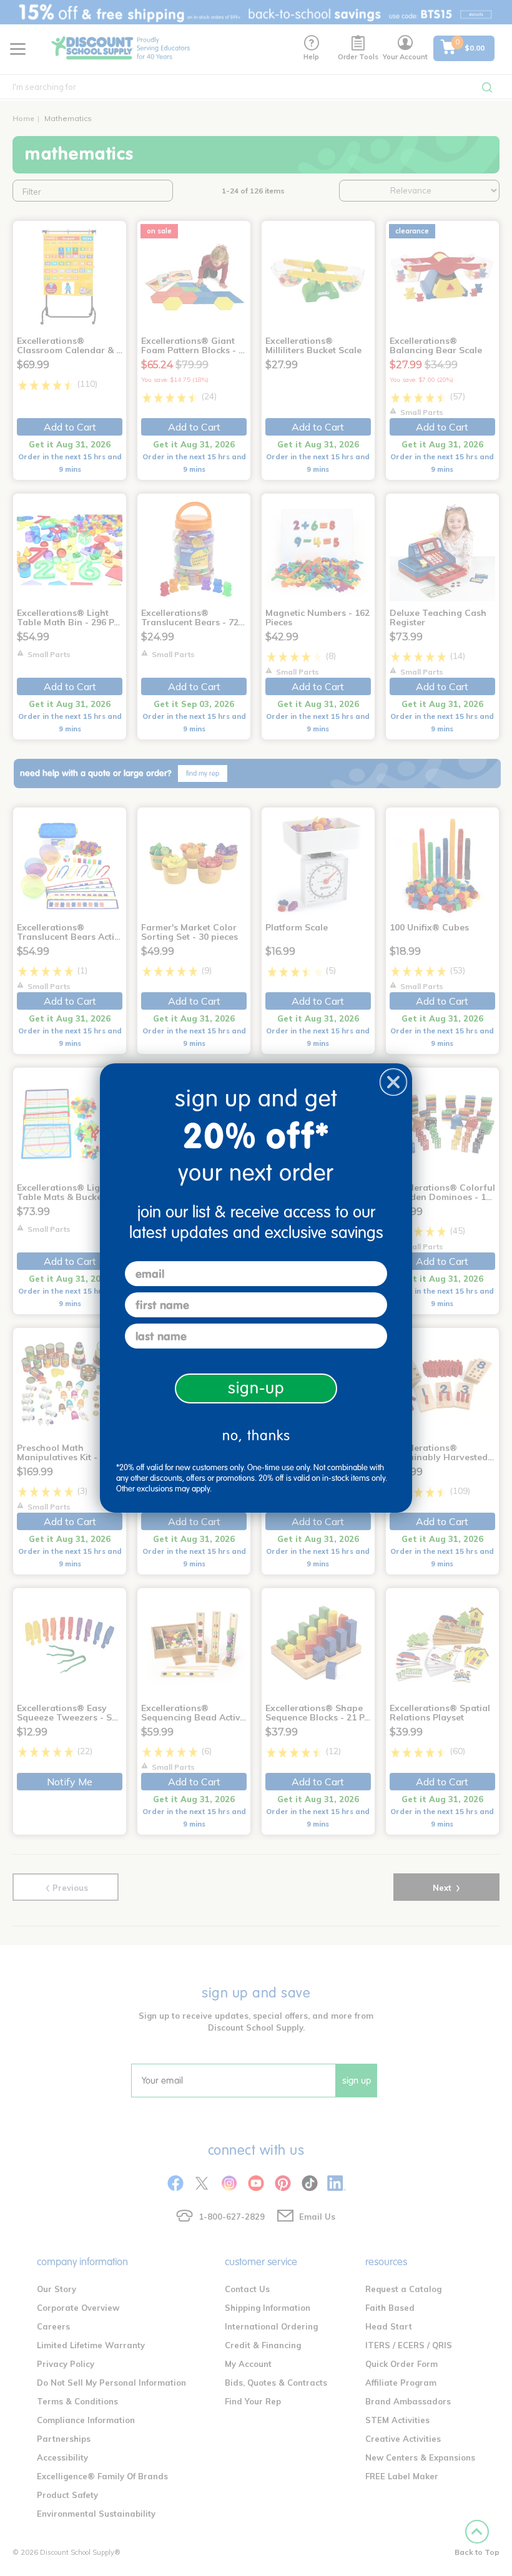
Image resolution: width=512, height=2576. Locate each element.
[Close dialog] (393, 1082)
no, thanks (256, 1436)
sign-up (256, 1388)
